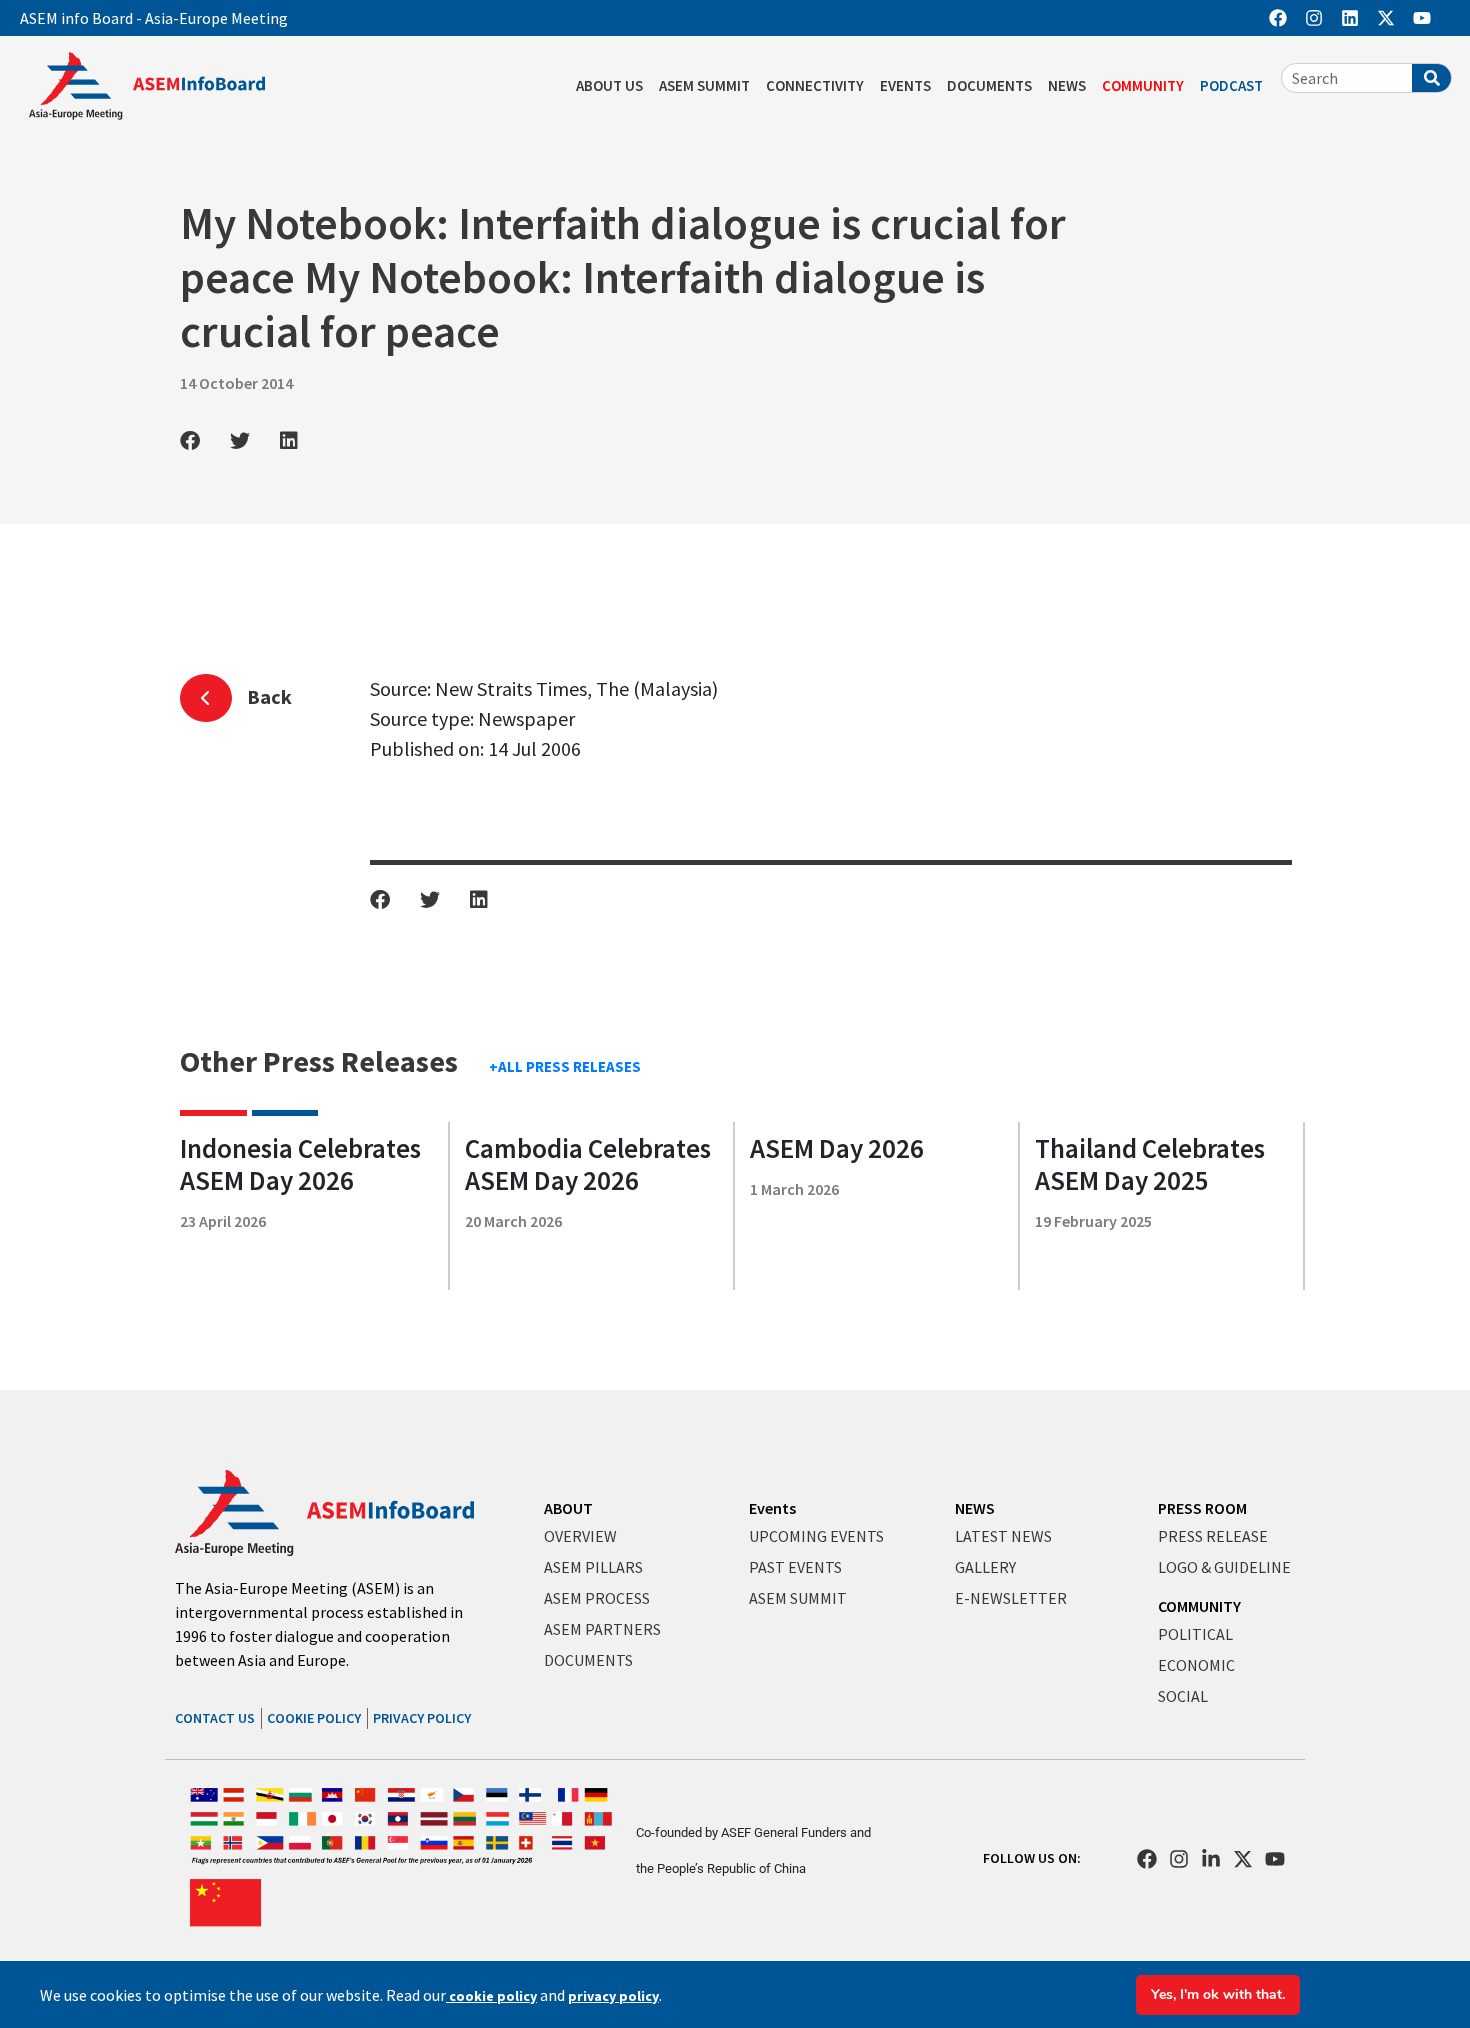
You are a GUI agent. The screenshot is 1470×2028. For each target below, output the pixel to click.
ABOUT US (609, 85)
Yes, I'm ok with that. (1218, 1994)
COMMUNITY (1143, 85)
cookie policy (491, 1996)
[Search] (1431, 78)
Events (772, 1508)
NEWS (1067, 85)
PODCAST (1231, 85)
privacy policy (613, 1996)
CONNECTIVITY (815, 85)
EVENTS (905, 85)
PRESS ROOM (1202, 1508)
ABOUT (568, 1508)
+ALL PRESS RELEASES (565, 1066)
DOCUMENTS (989, 85)
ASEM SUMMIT (704, 85)
